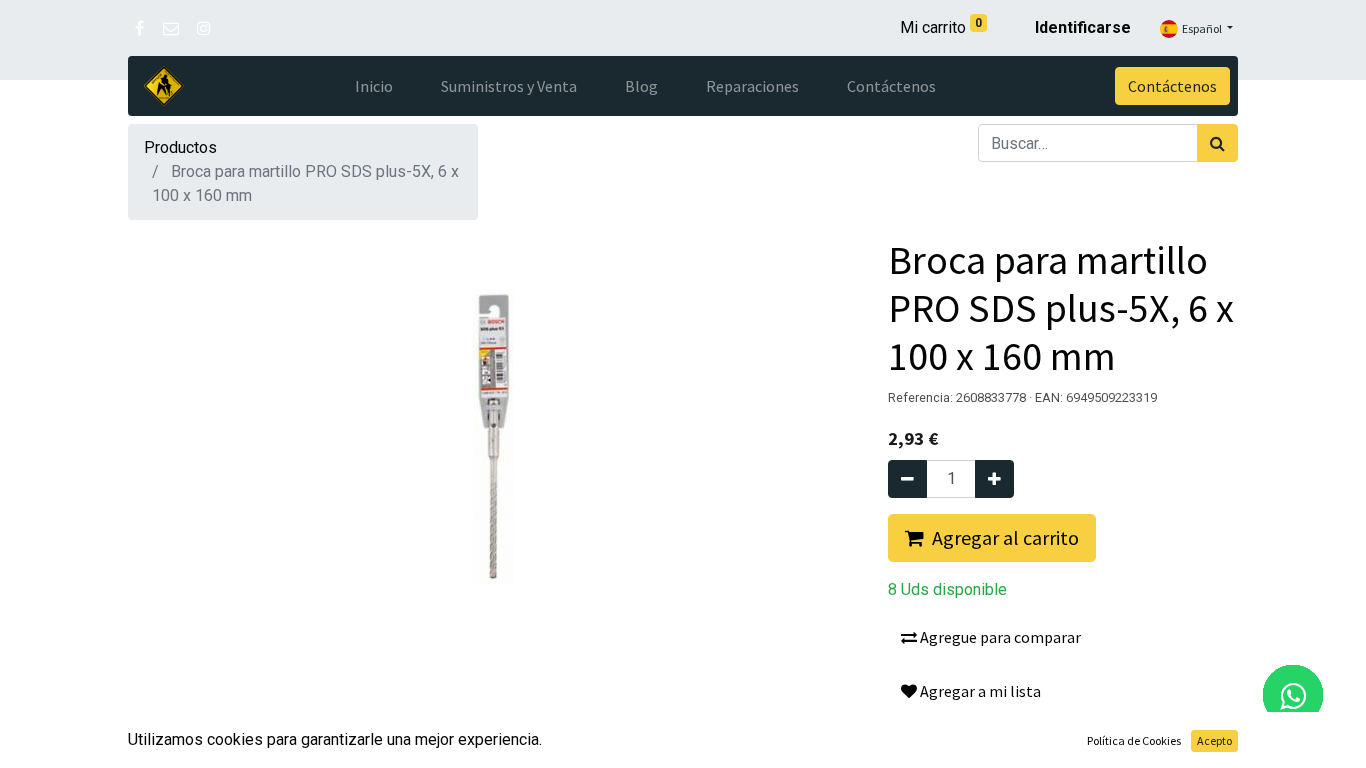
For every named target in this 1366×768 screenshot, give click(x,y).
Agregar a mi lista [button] (979, 691)
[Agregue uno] (994, 479)
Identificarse (1083, 27)
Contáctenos (1172, 86)
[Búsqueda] (1217, 143)
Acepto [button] (1214, 740)
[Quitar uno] (907, 479)
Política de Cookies (1134, 740)
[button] (992, 538)
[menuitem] (374, 86)
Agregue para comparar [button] (999, 637)
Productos (180, 147)
